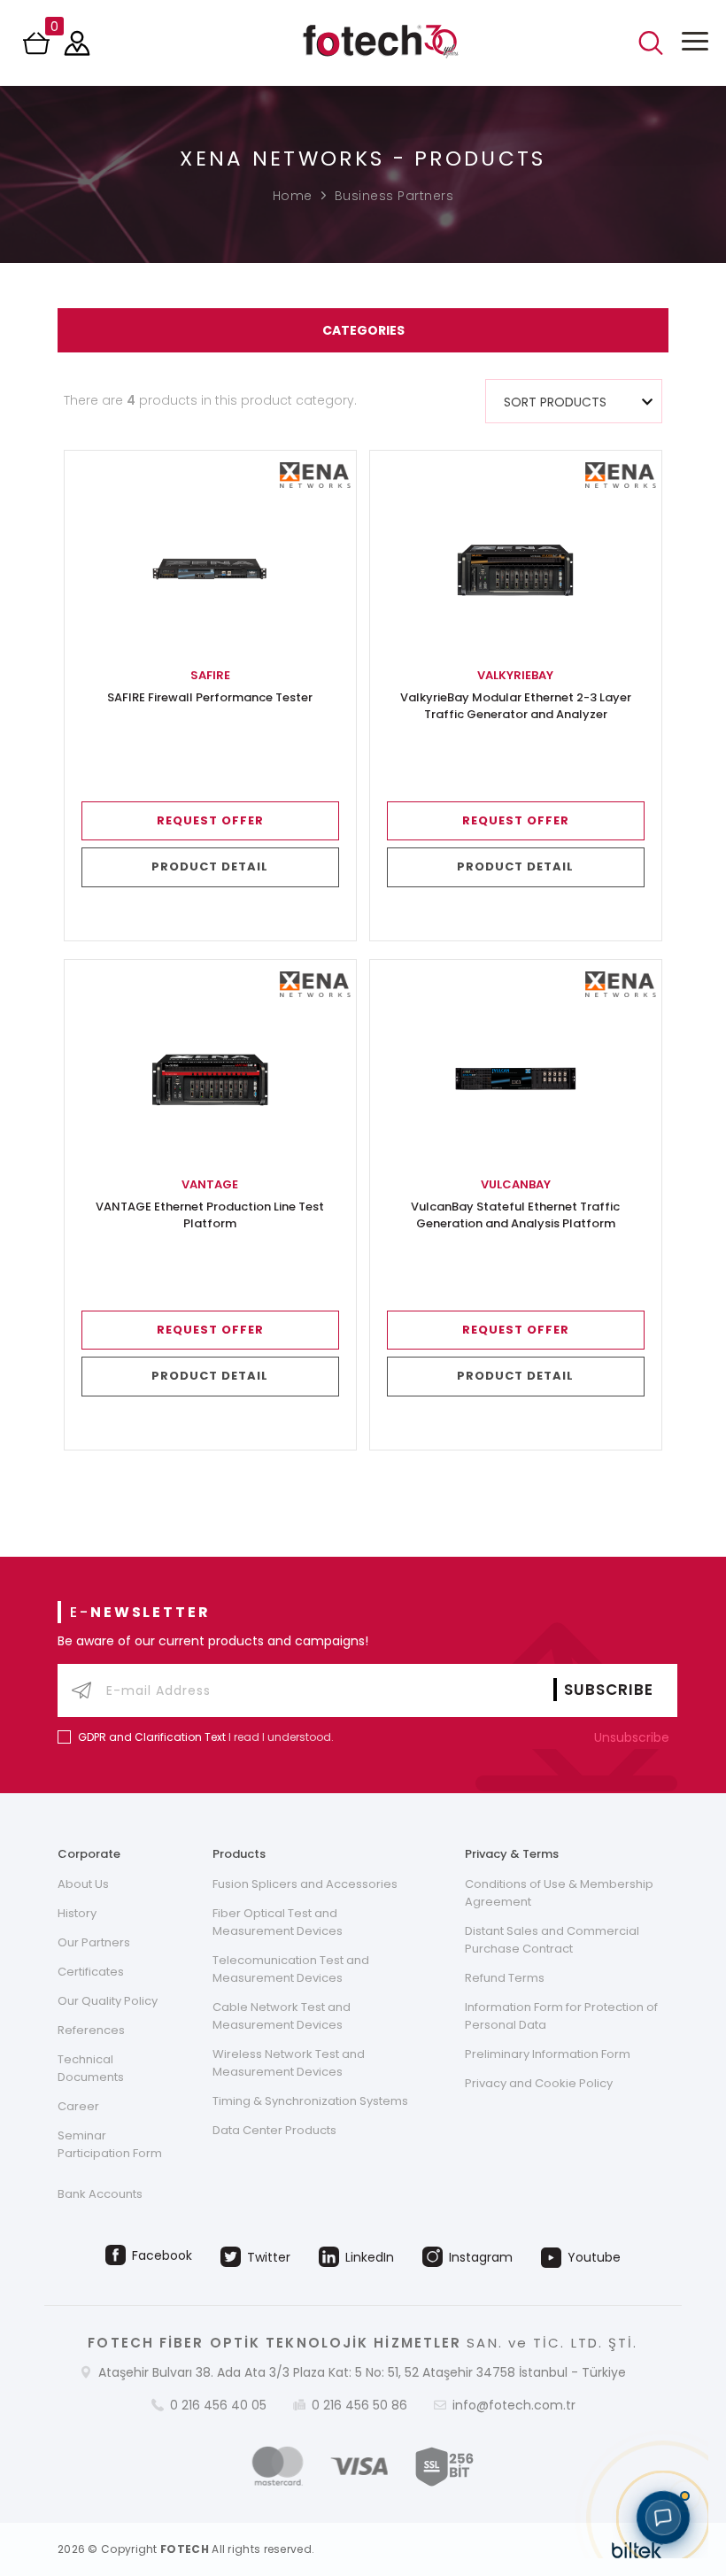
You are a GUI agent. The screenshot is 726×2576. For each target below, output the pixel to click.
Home (293, 196)
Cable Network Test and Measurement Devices (282, 2016)
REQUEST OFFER (210, 820)
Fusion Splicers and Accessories (305, 1884)
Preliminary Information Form (548, 2054)
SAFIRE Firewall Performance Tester (210, 698)
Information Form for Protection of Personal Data (561, 2016)
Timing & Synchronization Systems (310, 2101)
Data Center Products (274, 2130)
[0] (38, 49)
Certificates (91, 1972)
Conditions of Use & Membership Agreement (559, 1893)
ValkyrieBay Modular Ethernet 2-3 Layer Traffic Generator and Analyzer (516, 706)
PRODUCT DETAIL (210, 866)
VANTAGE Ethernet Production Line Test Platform (210, 1215)
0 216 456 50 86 (359, 2405)
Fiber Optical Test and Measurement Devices (278, 1922)
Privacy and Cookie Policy (539, 2083)
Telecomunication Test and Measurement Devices (291, 1969)
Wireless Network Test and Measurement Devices (289, 2063)
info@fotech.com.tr (514, 2405)
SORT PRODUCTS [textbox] (555, 402)
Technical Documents (91, 2068)
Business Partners (394, 196)
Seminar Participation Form (110, 2144)
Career (78, 2106)
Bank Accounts (100, 2194)
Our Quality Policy (108, 2001)
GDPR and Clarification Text (152, 1737)
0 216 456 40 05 (218, 2405)
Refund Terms (505, 1978)
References (91, 2030)
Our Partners (94, 1942)
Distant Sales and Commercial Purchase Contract (552, 1940)
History (77, 1913)
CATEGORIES (363, 330)
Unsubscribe (633, 1737)
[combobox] (574, 401)
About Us (83, 1884)
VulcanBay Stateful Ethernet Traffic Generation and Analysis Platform (515, 1215)
